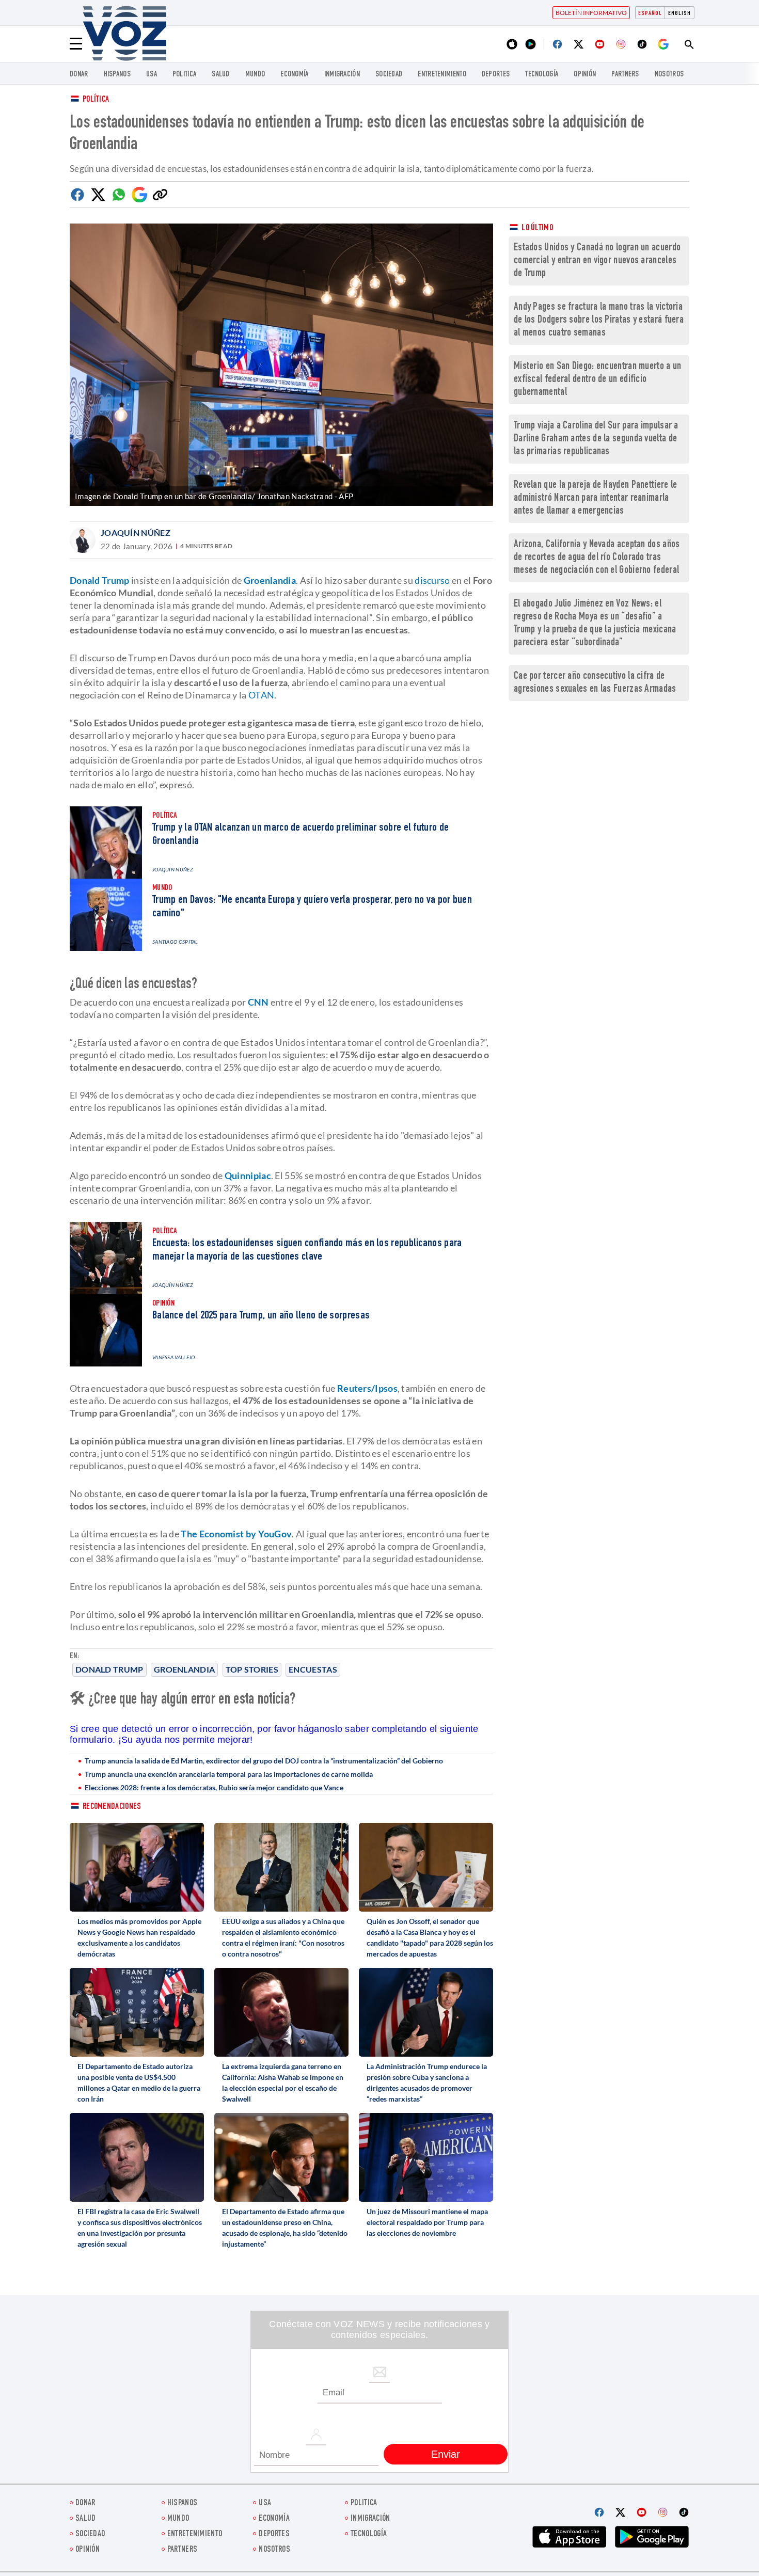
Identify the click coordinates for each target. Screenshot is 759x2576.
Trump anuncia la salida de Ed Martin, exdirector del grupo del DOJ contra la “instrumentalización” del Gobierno (264, 1761)
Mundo (255, 75)
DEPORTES (496, 75)
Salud (221, 75)
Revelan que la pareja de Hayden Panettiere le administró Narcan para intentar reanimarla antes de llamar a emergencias (596, 498)
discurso (432, 580)
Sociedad (389, 75)
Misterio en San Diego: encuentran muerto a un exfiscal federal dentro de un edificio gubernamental (598, 380)
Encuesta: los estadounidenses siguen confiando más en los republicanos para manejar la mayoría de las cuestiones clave (307, 1250)
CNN (258, 1002)
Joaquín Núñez (136, 532)
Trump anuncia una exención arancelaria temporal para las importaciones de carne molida (229, 1774)
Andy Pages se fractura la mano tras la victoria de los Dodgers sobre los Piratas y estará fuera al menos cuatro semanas (599, 320)
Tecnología (542, 75)
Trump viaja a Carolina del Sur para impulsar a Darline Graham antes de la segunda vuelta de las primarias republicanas (596, 439)
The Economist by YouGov (236, 1534)
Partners (625, 75)
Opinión (585, 75)
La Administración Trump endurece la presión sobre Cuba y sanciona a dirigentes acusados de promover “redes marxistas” (427, 2082)
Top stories (252, 1669)
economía (294, 75)
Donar (79, 75)
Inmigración (342, 75)
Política (96, 100)
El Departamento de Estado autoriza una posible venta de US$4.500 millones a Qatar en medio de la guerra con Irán (139, 2082)
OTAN (261, 695)
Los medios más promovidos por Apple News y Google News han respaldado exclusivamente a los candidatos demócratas (139, 1937)
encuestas (313, 1669)
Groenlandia (184, 1669)
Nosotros (669, 75)
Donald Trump (109, 1669)
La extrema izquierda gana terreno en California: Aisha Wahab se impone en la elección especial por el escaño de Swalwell (283, 2082)
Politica (184, 75)
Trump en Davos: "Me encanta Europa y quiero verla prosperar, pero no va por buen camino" (312, 907)
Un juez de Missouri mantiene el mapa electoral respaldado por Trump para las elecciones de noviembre (427, 2222)
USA (152, 75)
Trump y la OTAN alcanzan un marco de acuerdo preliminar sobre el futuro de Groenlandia (301, 835)
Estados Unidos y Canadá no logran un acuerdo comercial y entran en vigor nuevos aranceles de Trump (597, 261)
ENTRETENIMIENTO (442, 75)
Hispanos (117, 75)
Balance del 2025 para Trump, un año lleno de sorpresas (261, 1316)
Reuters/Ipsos (367, 1388)
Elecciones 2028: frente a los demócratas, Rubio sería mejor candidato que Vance (214, 1787)
